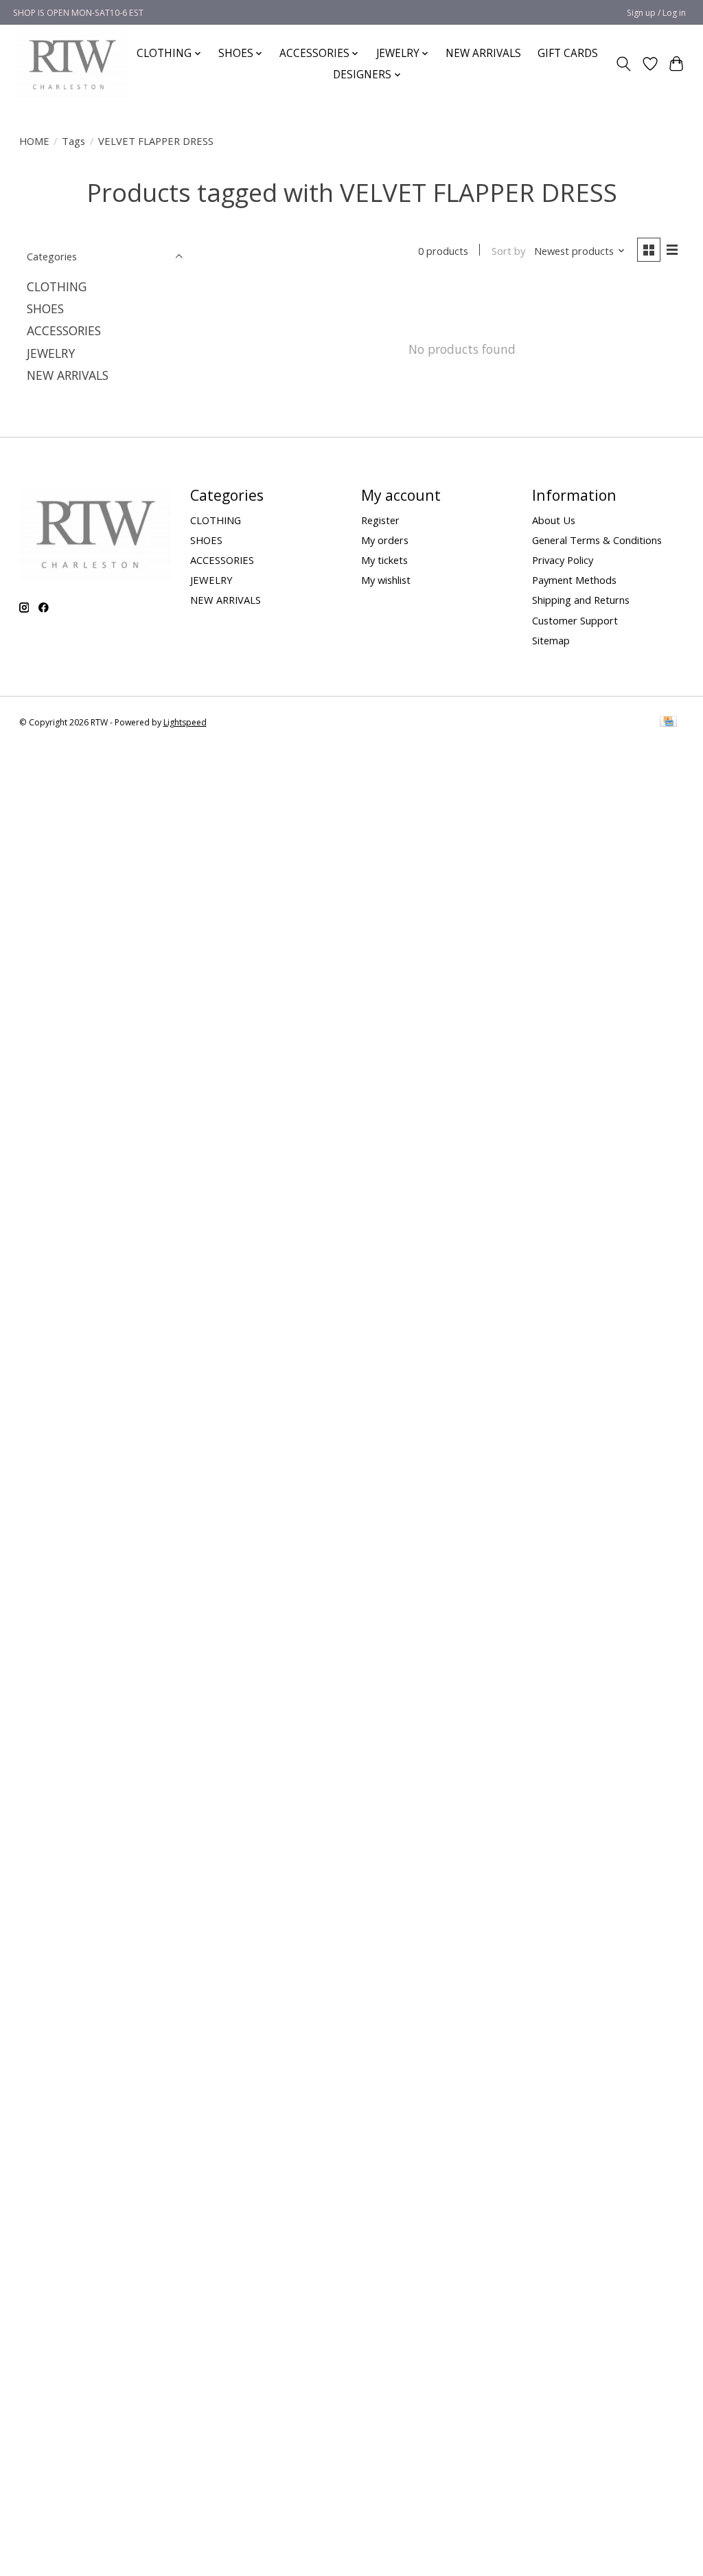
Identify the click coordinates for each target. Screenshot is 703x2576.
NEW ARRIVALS (483, 53)
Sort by (508, 251)
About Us (554, 520)
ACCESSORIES (64, 330)
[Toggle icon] (623, 64)
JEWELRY (51, 353)
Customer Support (575, 620)
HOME (34, 141)
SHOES (45, 308)
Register (380, 520)
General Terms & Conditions (597, 540)
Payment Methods (574, 580)
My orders (385, 540)
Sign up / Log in (656, 13)
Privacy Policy (563, 560)
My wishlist (386, 580)
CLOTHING (57, 286)
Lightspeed (185, 722)
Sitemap (551, 640)
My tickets (384, 560)
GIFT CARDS (568, 53)
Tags (73, 141)
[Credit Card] (668, 723)
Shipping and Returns (581, 600)
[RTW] (72, 64)
